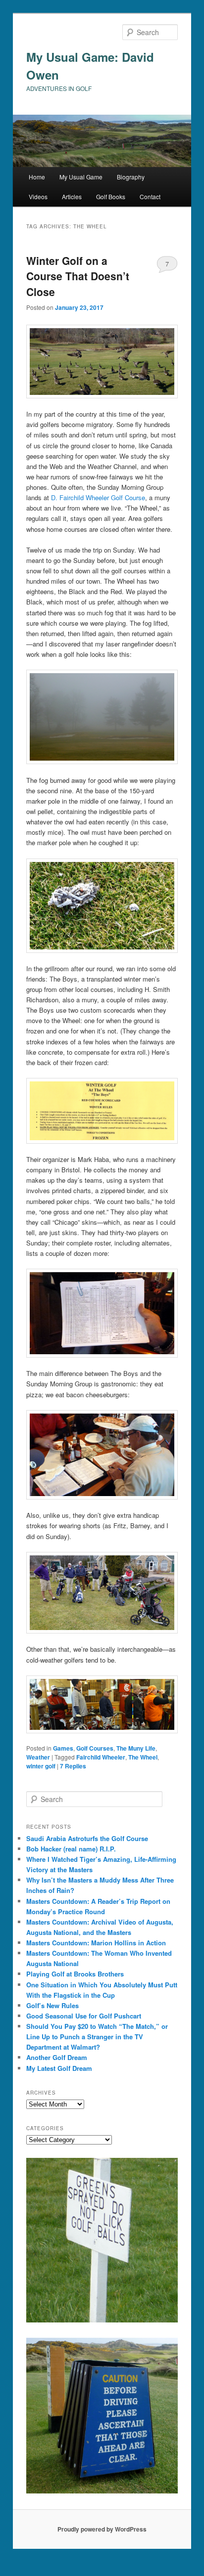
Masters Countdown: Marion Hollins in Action (96, 1943)
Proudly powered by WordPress (102, 2529)
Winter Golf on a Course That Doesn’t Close (78, 276)
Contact (150, 196)
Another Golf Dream (57, 2057)
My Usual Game (81, 177)
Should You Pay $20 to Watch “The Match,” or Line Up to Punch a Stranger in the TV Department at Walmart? (97, 2037)
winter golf (41, 1766)
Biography (131, 177)
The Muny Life (136, 1748)
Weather (38, 1757)
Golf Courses (95, 1748)
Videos (38, 196)
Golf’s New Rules (52, 2005)
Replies (73, 1766)
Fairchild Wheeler (101, 1757)
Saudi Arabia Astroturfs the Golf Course (87, 1838)
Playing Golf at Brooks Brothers (75, 1974)
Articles (72, 196)
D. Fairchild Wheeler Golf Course (98, 497)
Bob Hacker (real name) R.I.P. (71, 1849)
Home (37, 177)
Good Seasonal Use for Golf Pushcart (84, 2016)
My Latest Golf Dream (59, 2068)
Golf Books (111, 196)
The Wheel (143, 1757)
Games (63, 1748)
